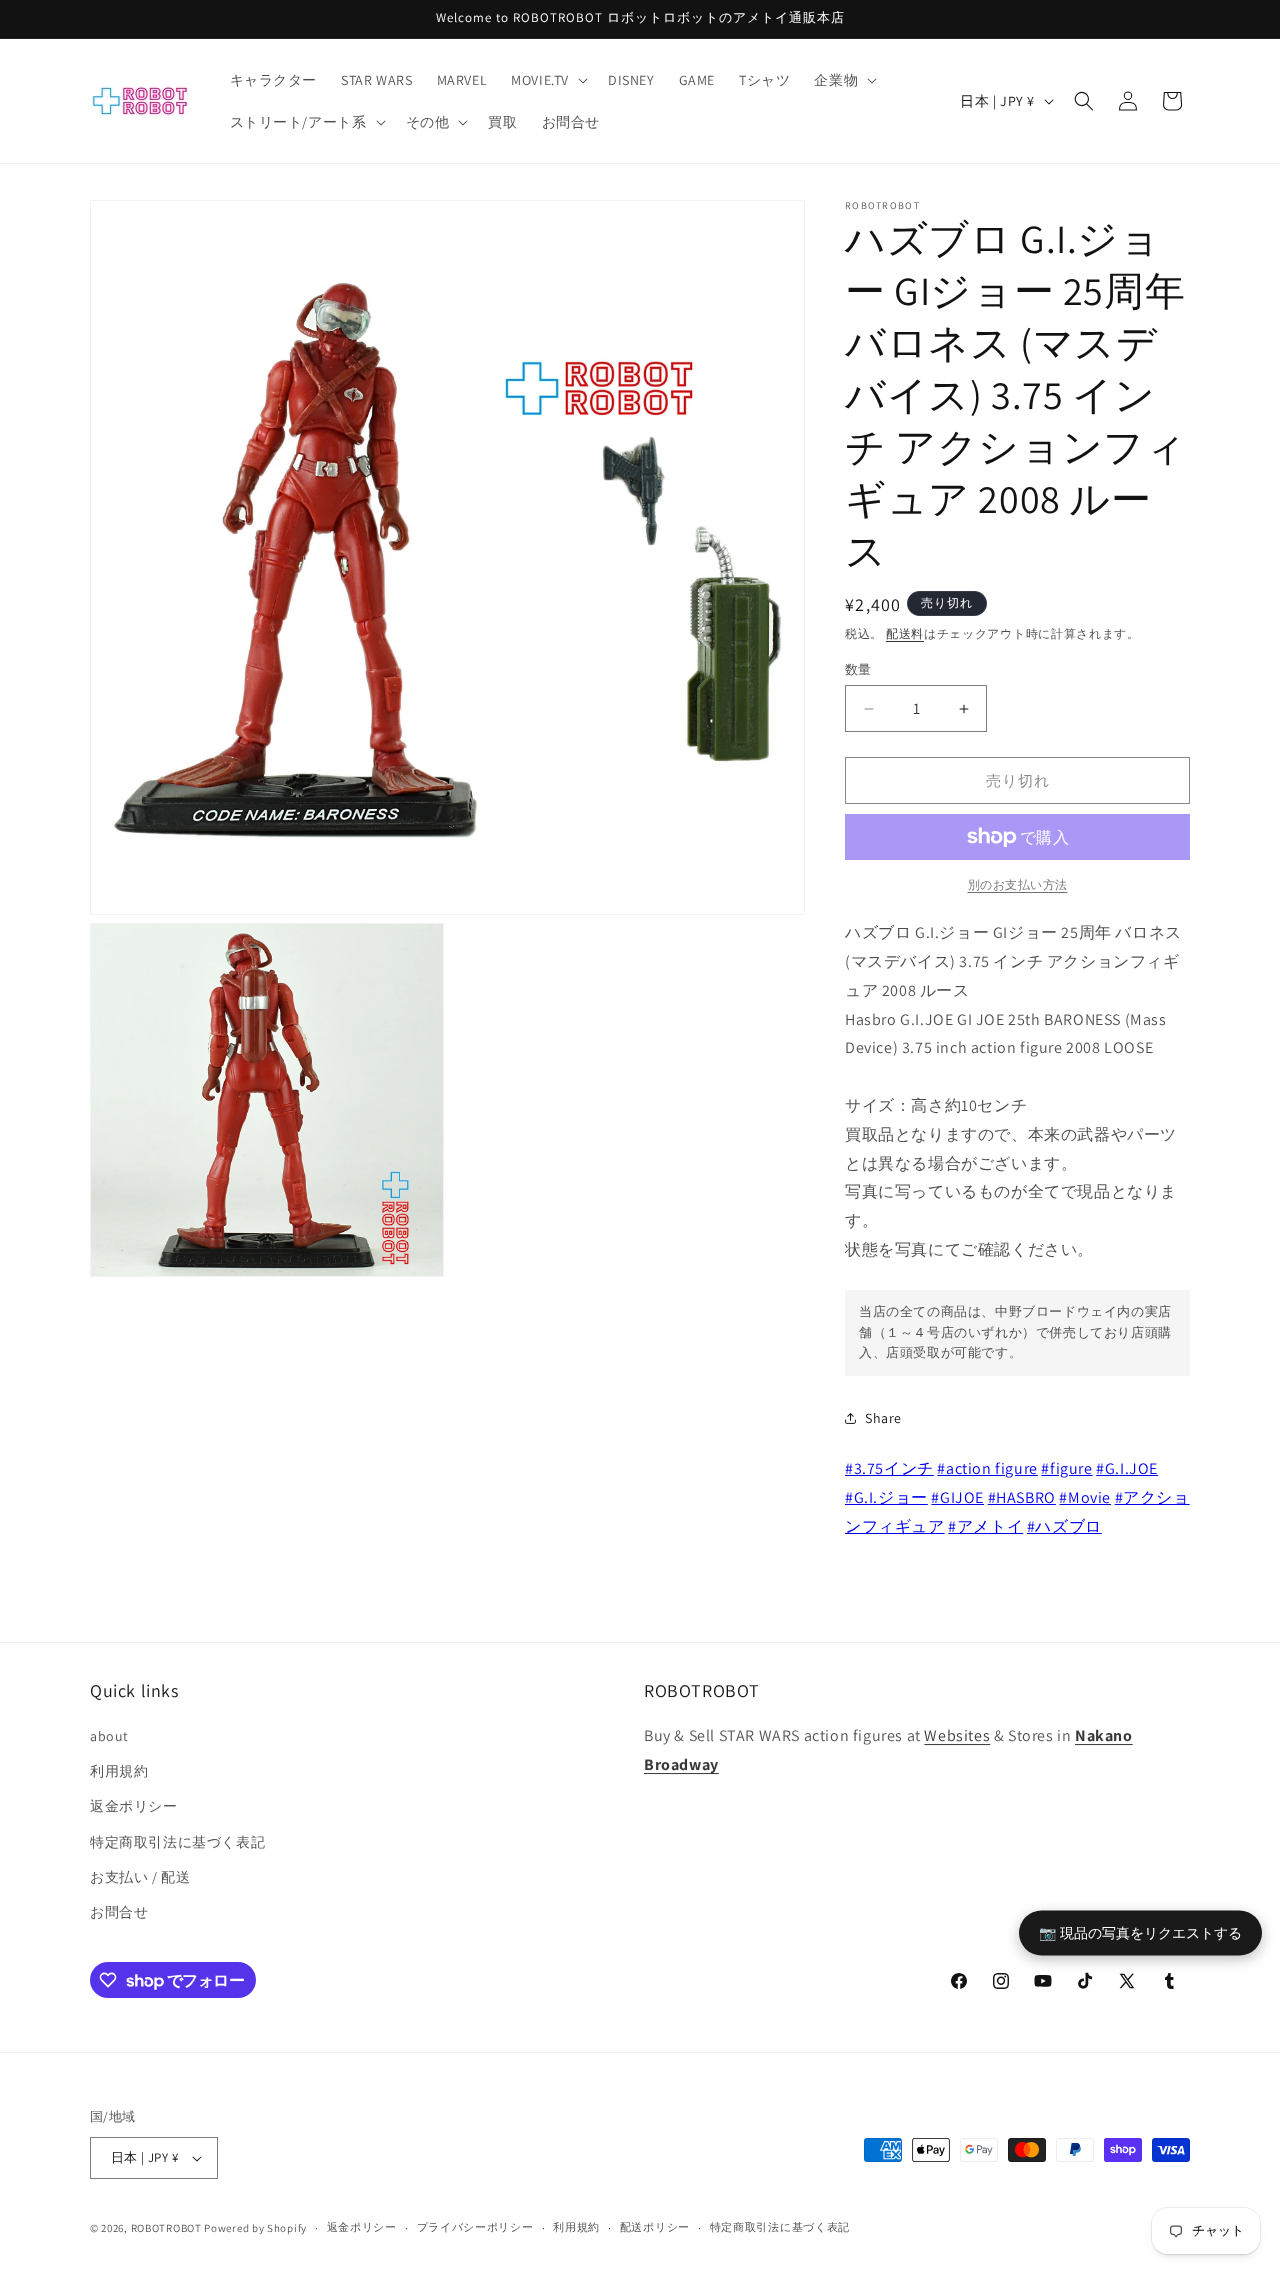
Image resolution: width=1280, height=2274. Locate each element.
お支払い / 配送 (140, 1877)
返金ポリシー (134, 1806)
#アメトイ (985, 1526)
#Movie (1085, 1497)
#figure (1066, 1468)
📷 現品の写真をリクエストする (1140, 1931)
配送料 (905, 633)
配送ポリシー (655, 2227)
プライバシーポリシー (475, 2227)
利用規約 (119, 1771)
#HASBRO (1022, 1497)
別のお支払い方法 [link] (1018, 884)
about (109, 1736)
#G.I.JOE (1127, 1468)
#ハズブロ (1064, 1526)
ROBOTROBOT (166, 2228)
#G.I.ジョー (886, 1497)
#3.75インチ (889, 1468)
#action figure (987, 1468)
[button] (547, 80)
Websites (957, 1735)
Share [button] (883, 1418)
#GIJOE (957, 1497)
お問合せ (119, 1912)
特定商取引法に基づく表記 (177, 1842)
